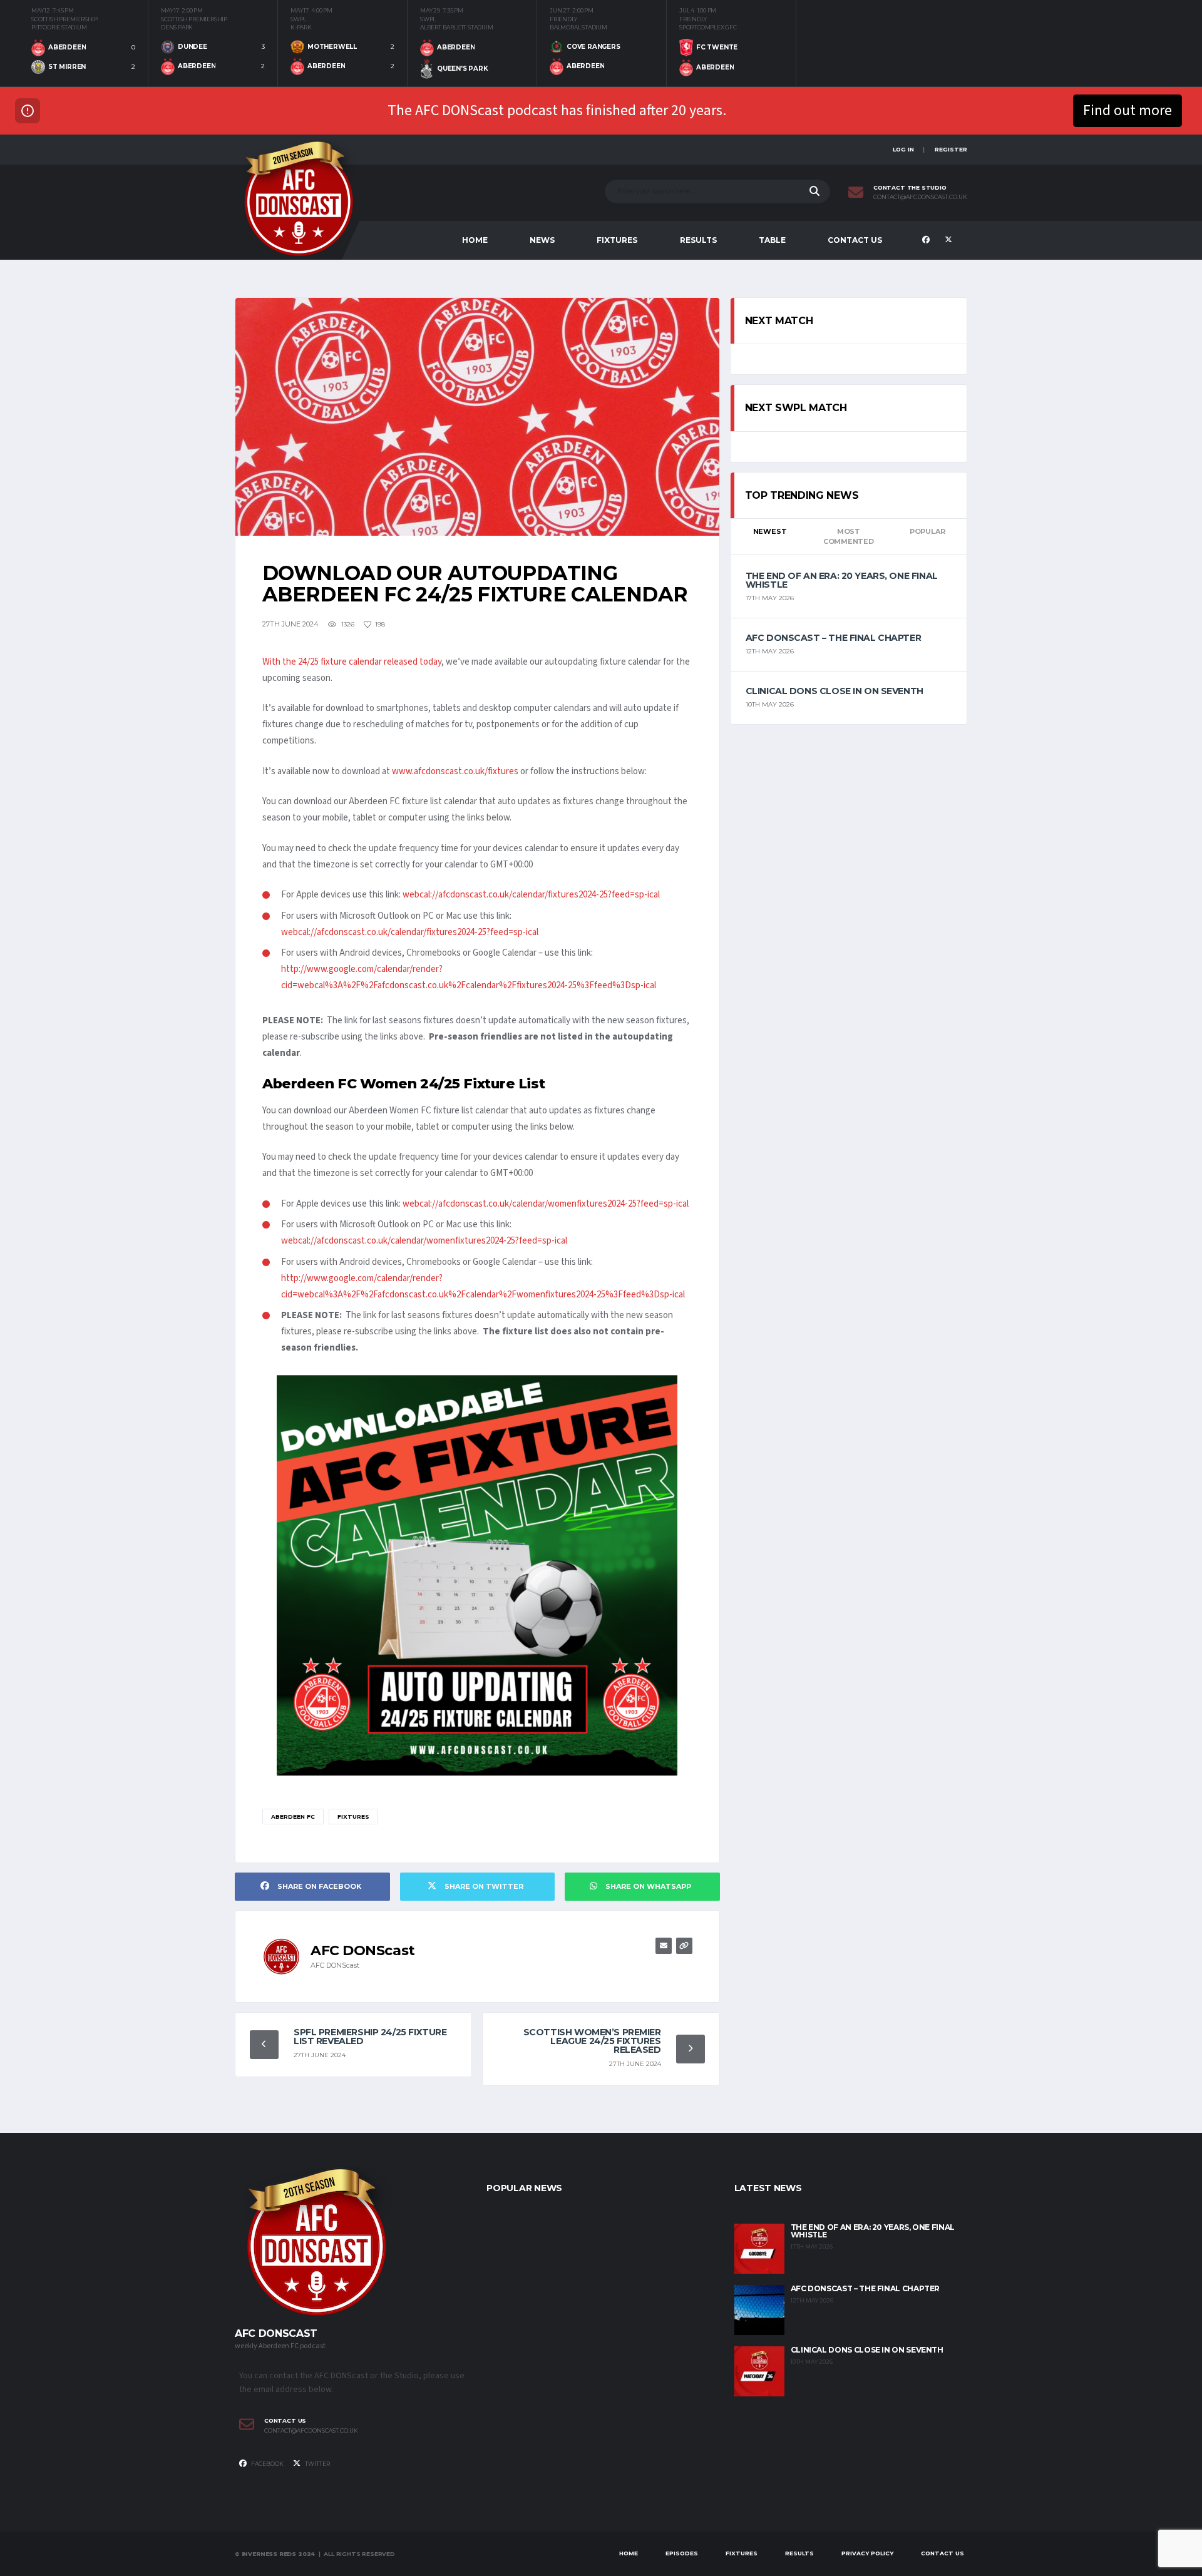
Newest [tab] (770, 531)
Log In (903, 149)
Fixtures (617, 240)
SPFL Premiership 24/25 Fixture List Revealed (370, 2037)
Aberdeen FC (293, 1817)
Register (951, 149)
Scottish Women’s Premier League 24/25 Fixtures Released (592, 2041)
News (542, 240)
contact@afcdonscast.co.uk (920, 197)
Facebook (267, 2464)
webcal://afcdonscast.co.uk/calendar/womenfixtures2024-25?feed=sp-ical (546, 1204)
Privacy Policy (867, 2553)
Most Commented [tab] (849, 537)
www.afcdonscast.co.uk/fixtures (456, 771)
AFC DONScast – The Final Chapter (834, 638)
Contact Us (855, 240)
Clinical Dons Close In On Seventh (835, 691)
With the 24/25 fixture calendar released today (352, 662)
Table (772, 240)
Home (475, 240)
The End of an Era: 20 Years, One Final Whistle (842, 580)
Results (698, 240)
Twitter (317, 2464)
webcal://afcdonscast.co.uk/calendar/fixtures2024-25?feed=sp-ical (531, 895)
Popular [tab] (927, 531)
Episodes (682, 2553)
